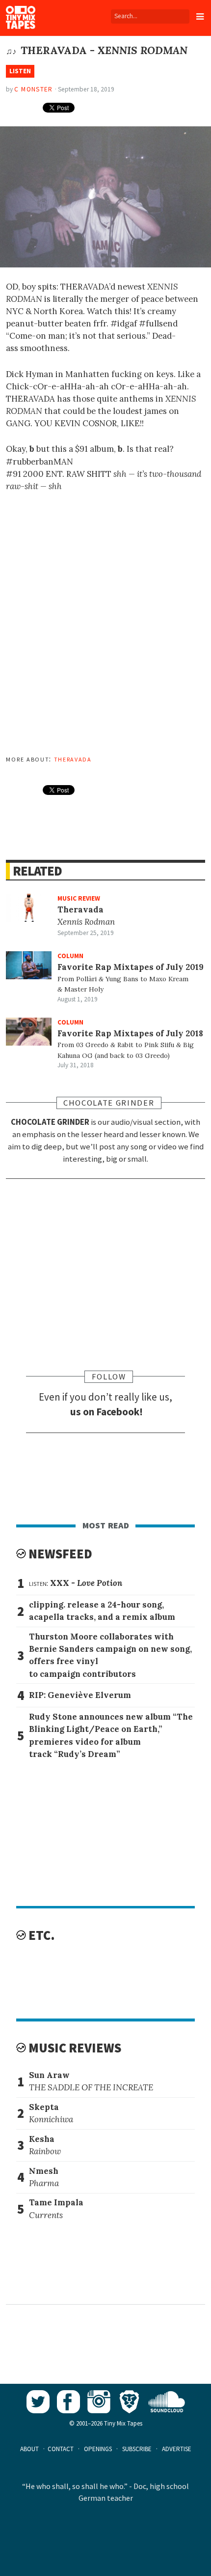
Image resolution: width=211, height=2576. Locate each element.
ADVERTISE (177, 2449)
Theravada (73, 759)
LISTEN (20, 71)
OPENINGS (98, 2449)
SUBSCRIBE (137, 2449)
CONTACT (61, 2449)
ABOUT (29, 2449)
